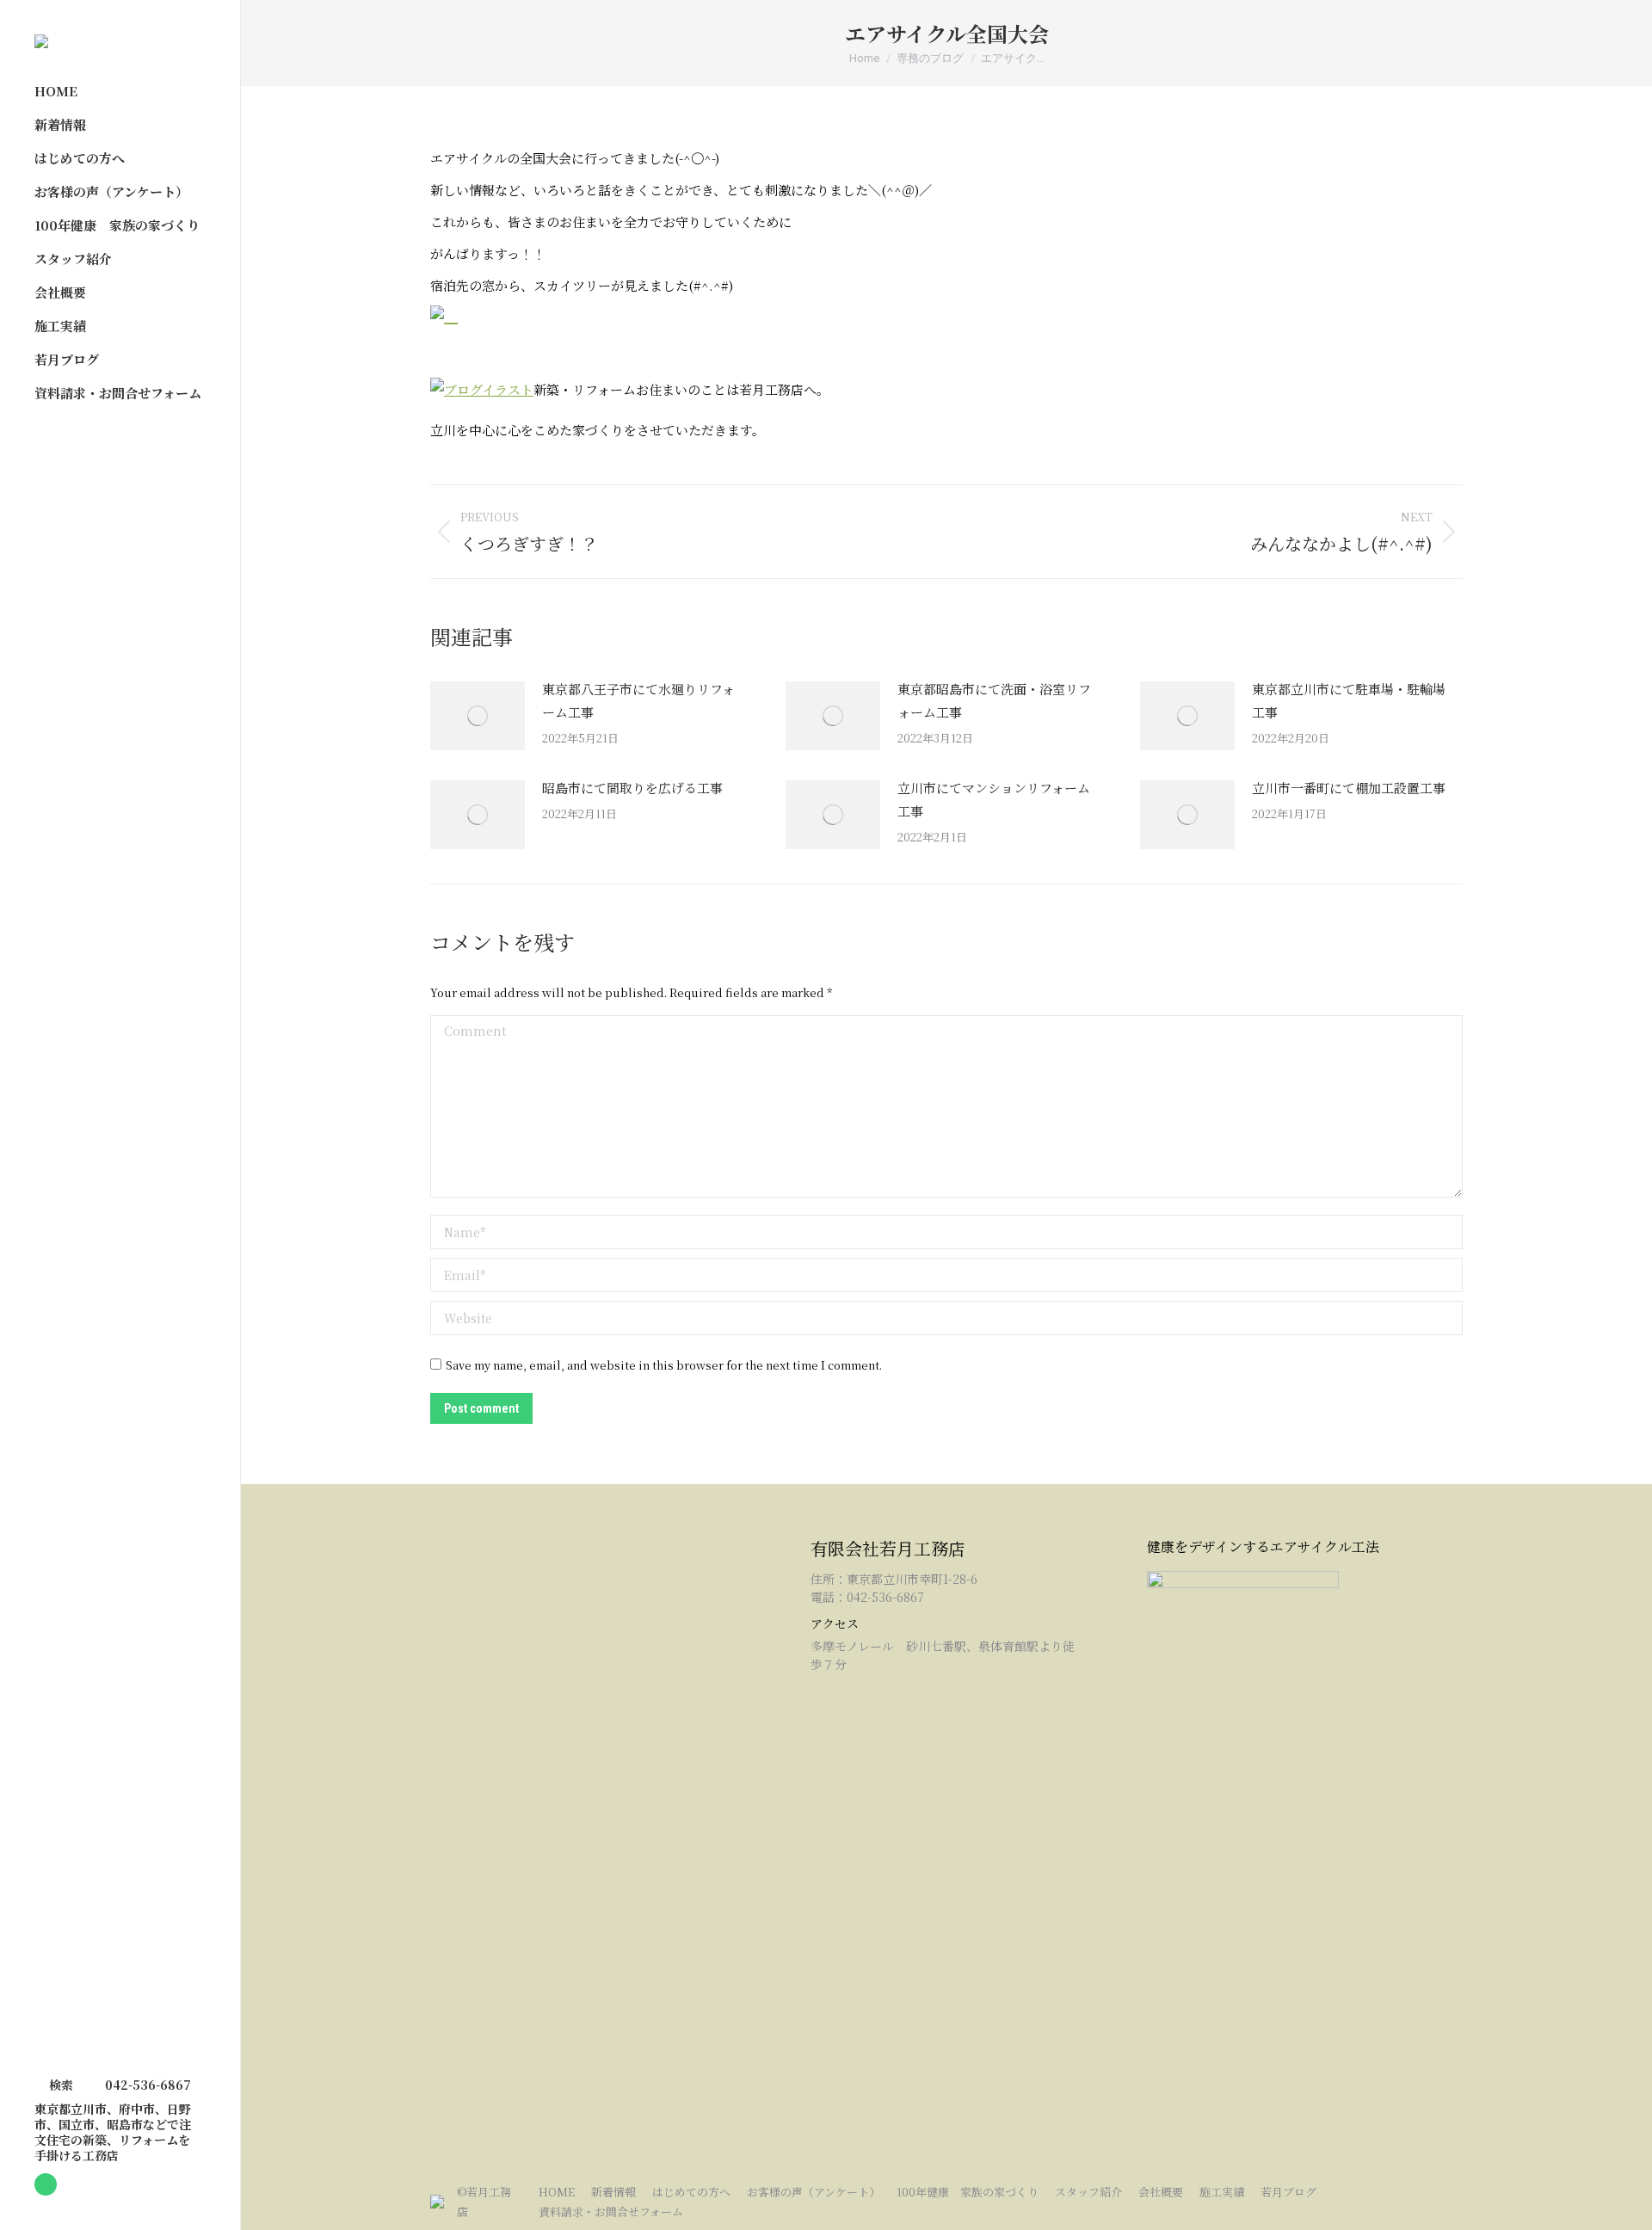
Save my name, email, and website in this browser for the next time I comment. (664, 1365)
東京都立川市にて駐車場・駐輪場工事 (1349, 700)
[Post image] (478, 716)
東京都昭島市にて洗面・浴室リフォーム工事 (994, 700)
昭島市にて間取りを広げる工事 (632, 788)
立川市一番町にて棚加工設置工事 (1349, 788)
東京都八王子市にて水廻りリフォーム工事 (638, 700)
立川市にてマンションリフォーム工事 (994, 799)
